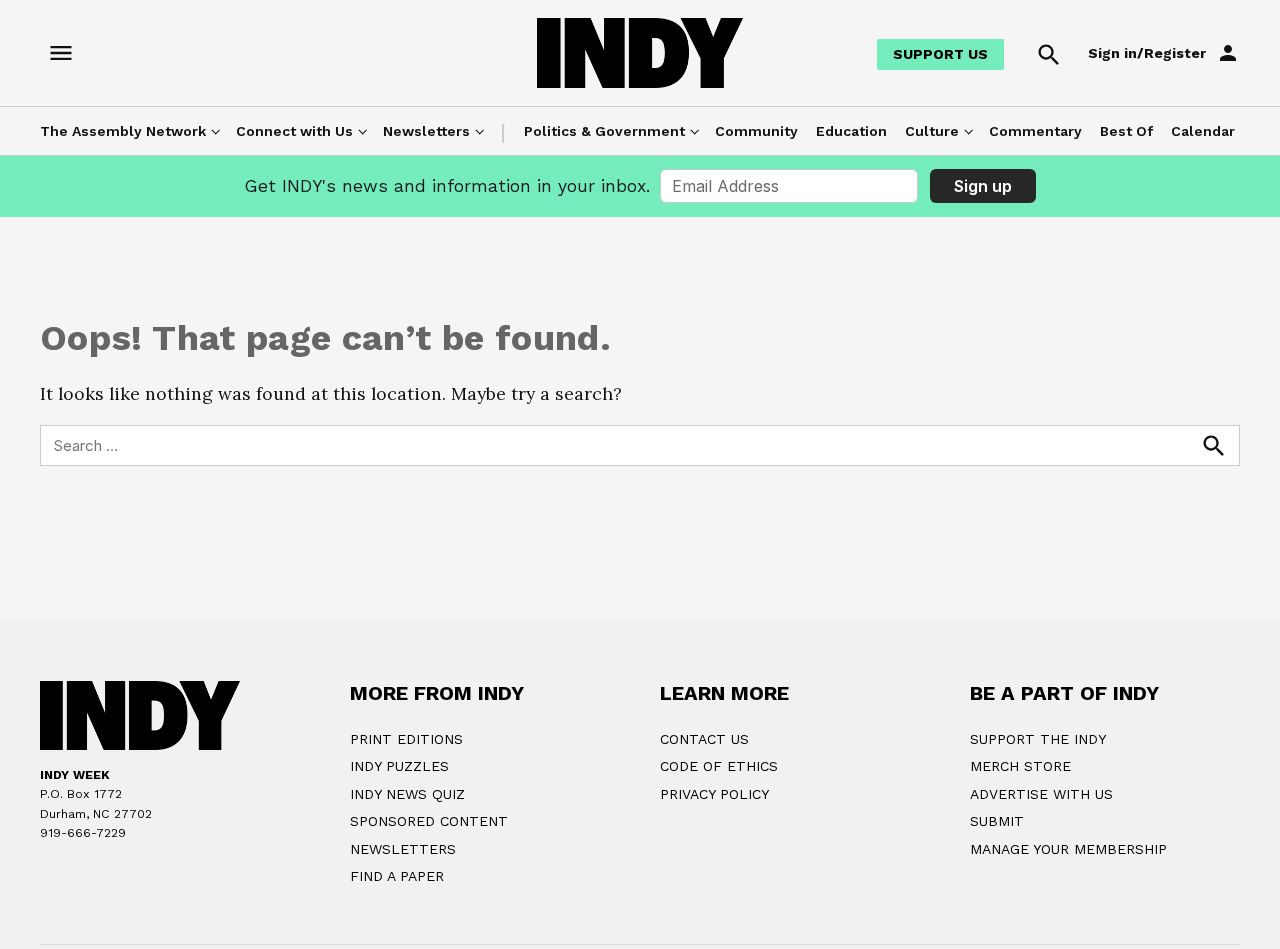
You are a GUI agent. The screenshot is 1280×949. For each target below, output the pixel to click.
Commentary (1035, 131)
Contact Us (704, 739)
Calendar (1203, 131)
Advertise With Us (1041, 794)
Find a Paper (397, 876)
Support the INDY (1038, 739)
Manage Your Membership (1068, 849)
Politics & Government (604, 131)
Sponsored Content (429, 821)
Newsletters (426, 131)
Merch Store (1020, 766)
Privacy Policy (714, 794)
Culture (932, 131)
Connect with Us (294, 131)
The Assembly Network (123, 131)
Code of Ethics (719, 766)
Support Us (940, 54)
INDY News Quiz (407, 794)
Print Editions (406, 739)
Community (756, 131)
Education (851, 131)
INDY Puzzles (399, 766)
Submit (997, 821)
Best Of (1126, 131)
